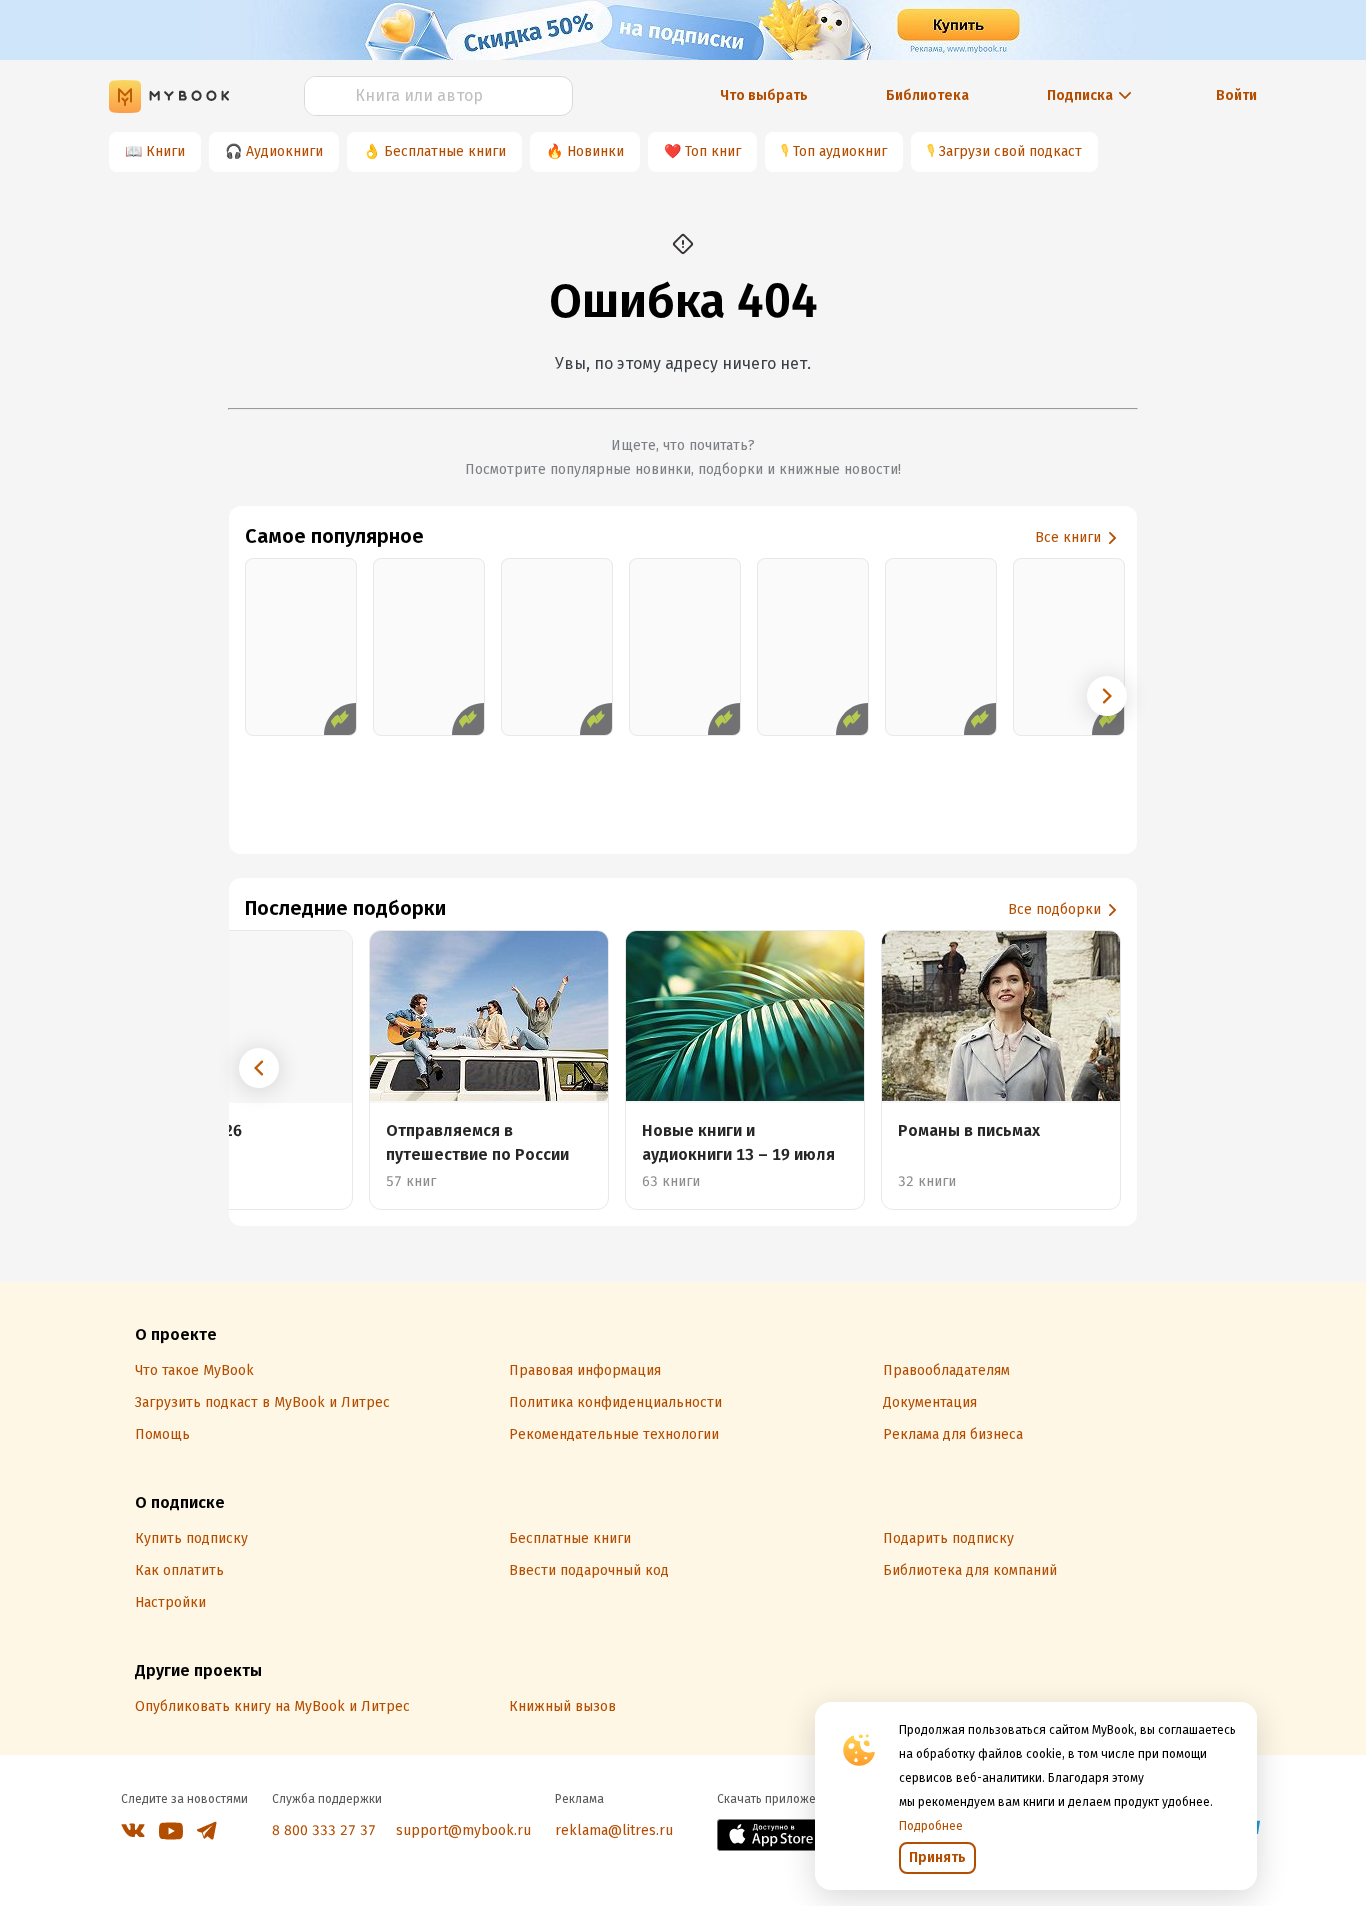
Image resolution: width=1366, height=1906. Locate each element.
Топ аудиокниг (840, 151)
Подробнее (931, 1826)
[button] (1107, 696)
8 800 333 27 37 (324, 1830)
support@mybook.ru (463, 1830)
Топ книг (713, 151)
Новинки (595, 151)
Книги (165, 151)
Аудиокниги (284, 151)
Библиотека (927, 95)
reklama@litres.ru (614, 1830)
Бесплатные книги (445, 151)
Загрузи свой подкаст (1010, 151)
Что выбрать (764, 95)
